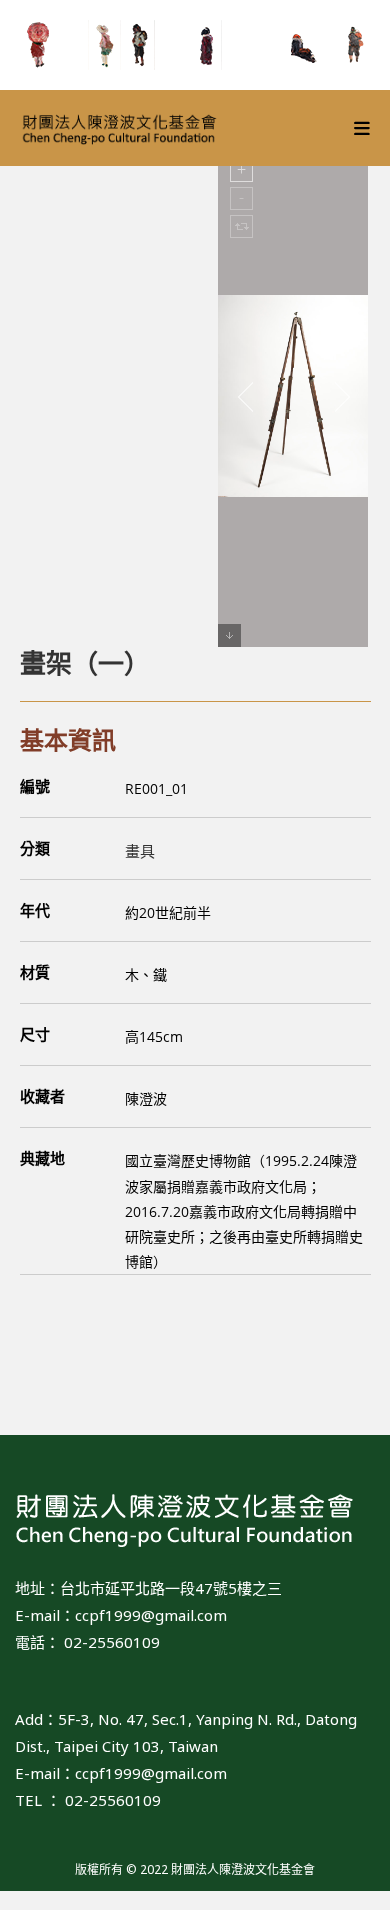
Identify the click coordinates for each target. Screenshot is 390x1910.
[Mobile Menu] (362, 128)
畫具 (140, 851)
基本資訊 (68, 739)
